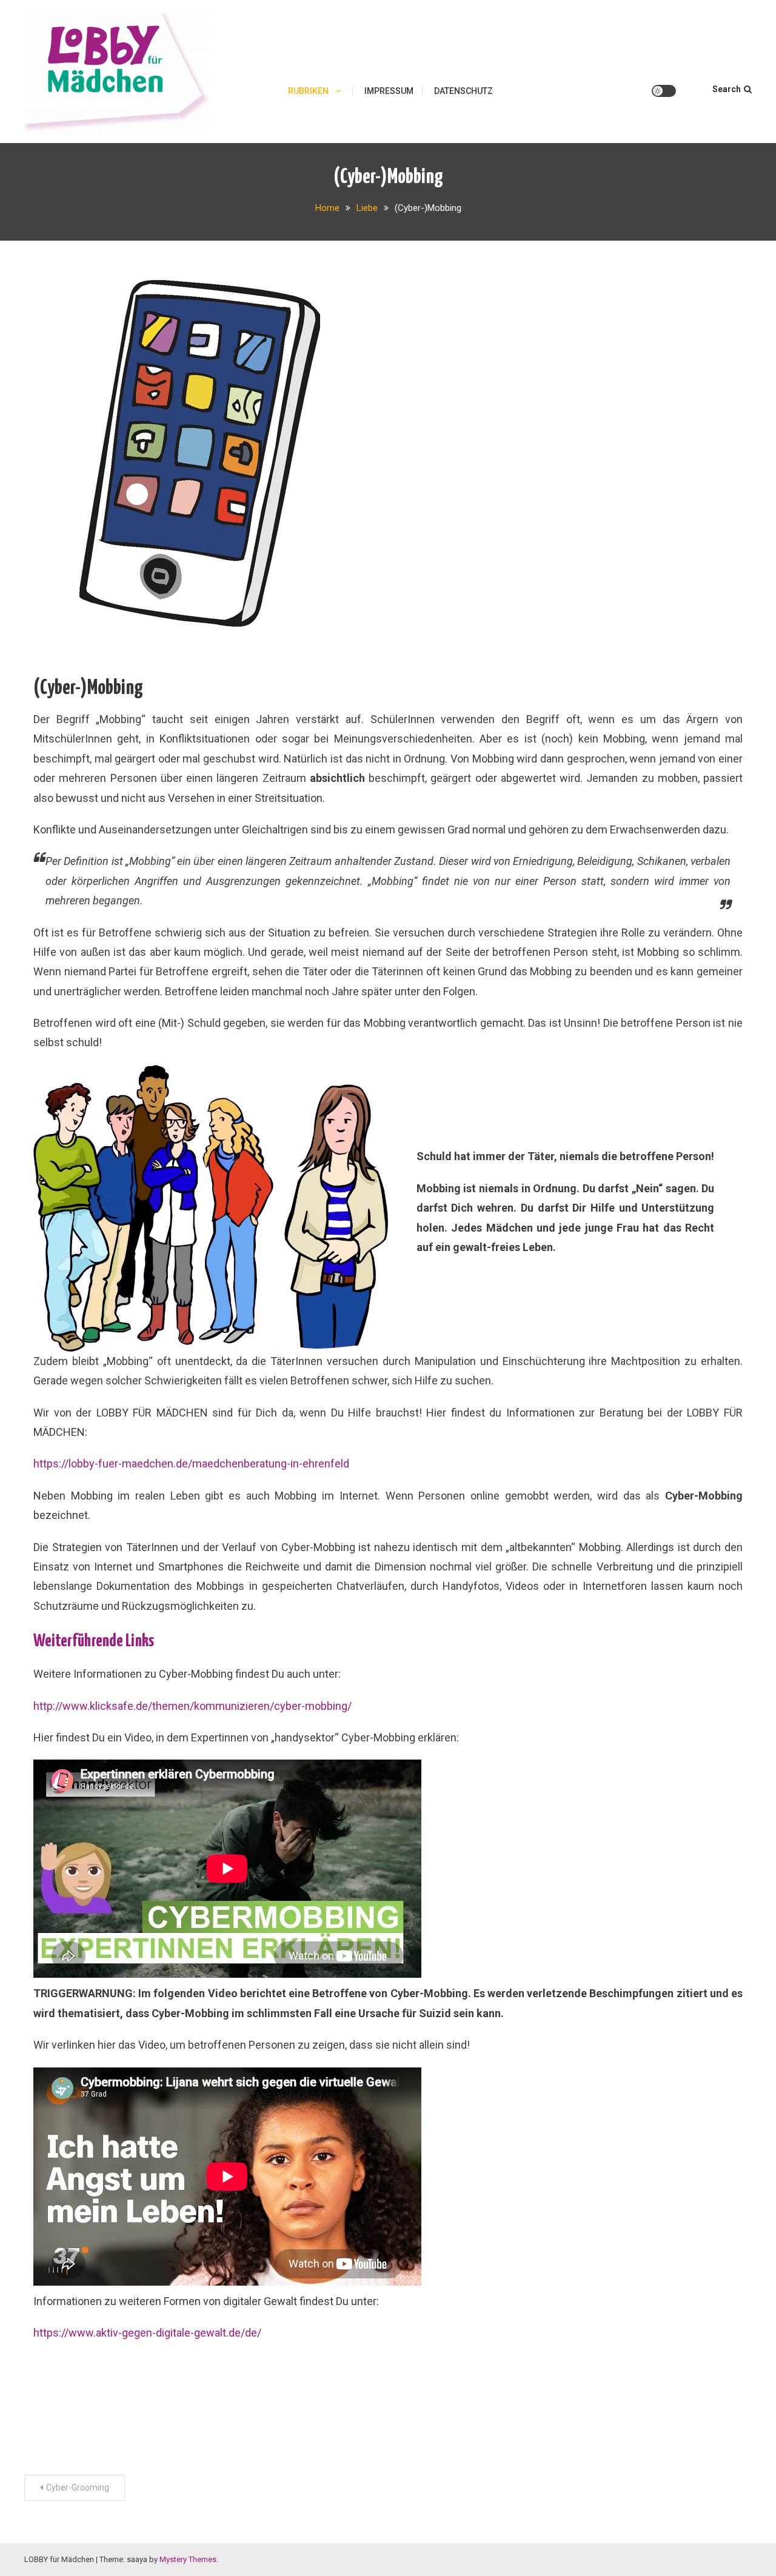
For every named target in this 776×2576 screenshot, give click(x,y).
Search (727, 89)
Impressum (389, 91)
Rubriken (308, 91)
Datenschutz (463, 91)
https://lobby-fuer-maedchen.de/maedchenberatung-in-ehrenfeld (191, 1463)
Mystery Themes (188, 2559)
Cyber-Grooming (78, 2488)
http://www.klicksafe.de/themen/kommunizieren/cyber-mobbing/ (192, 1706)
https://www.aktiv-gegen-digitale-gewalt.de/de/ (147, 2333)
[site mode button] (664, 91)
